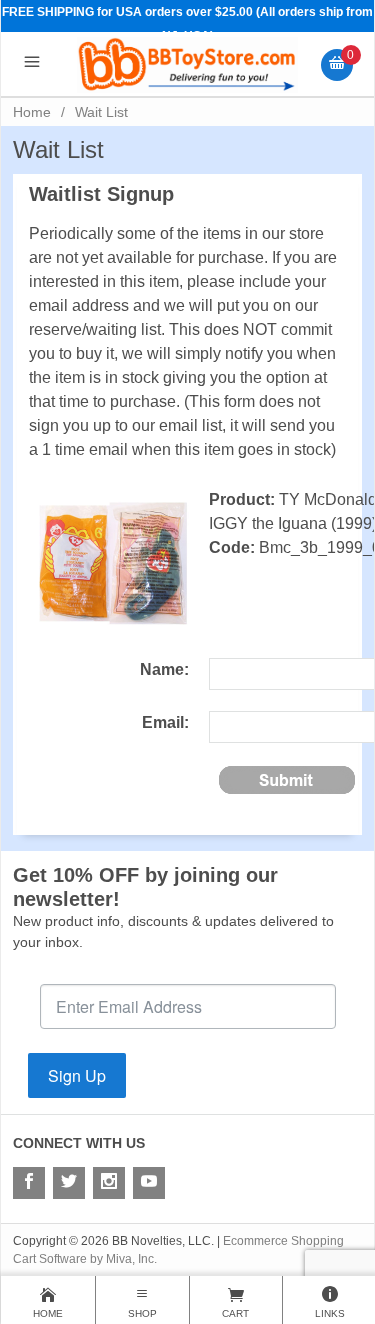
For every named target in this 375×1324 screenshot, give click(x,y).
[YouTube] (149, 1183)
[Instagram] (109, 1183)
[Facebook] (29, 1183)
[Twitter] (69, 1183)
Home (32, 112)
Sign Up (77, 1075)
